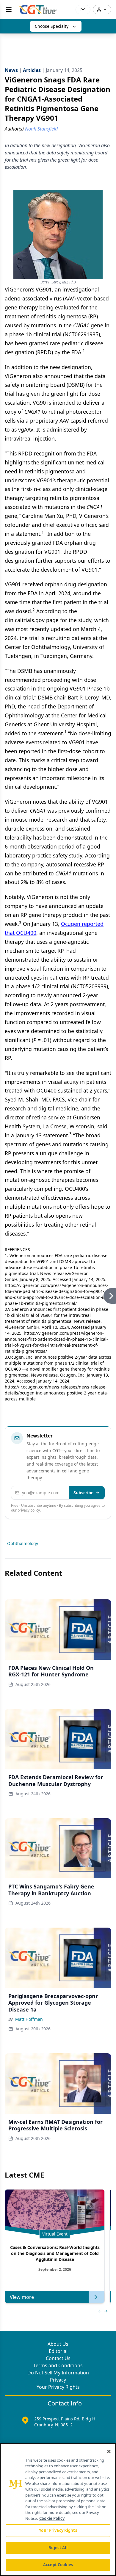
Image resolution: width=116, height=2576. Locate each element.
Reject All (58, 2548)
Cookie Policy (52, 2518)
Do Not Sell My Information (58, 2373)
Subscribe (83, 1493)
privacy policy (29, 1510)
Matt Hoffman (29, 2019)
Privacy (58, 2380)
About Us (58, 2344)
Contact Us (58, 2358)
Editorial (58, 2351)
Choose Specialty (52, 26)
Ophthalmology (23, 1543)
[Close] (109, 2451)
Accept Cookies (58, 2565)
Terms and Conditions (58, 2365)
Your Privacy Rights (58, 2387)
